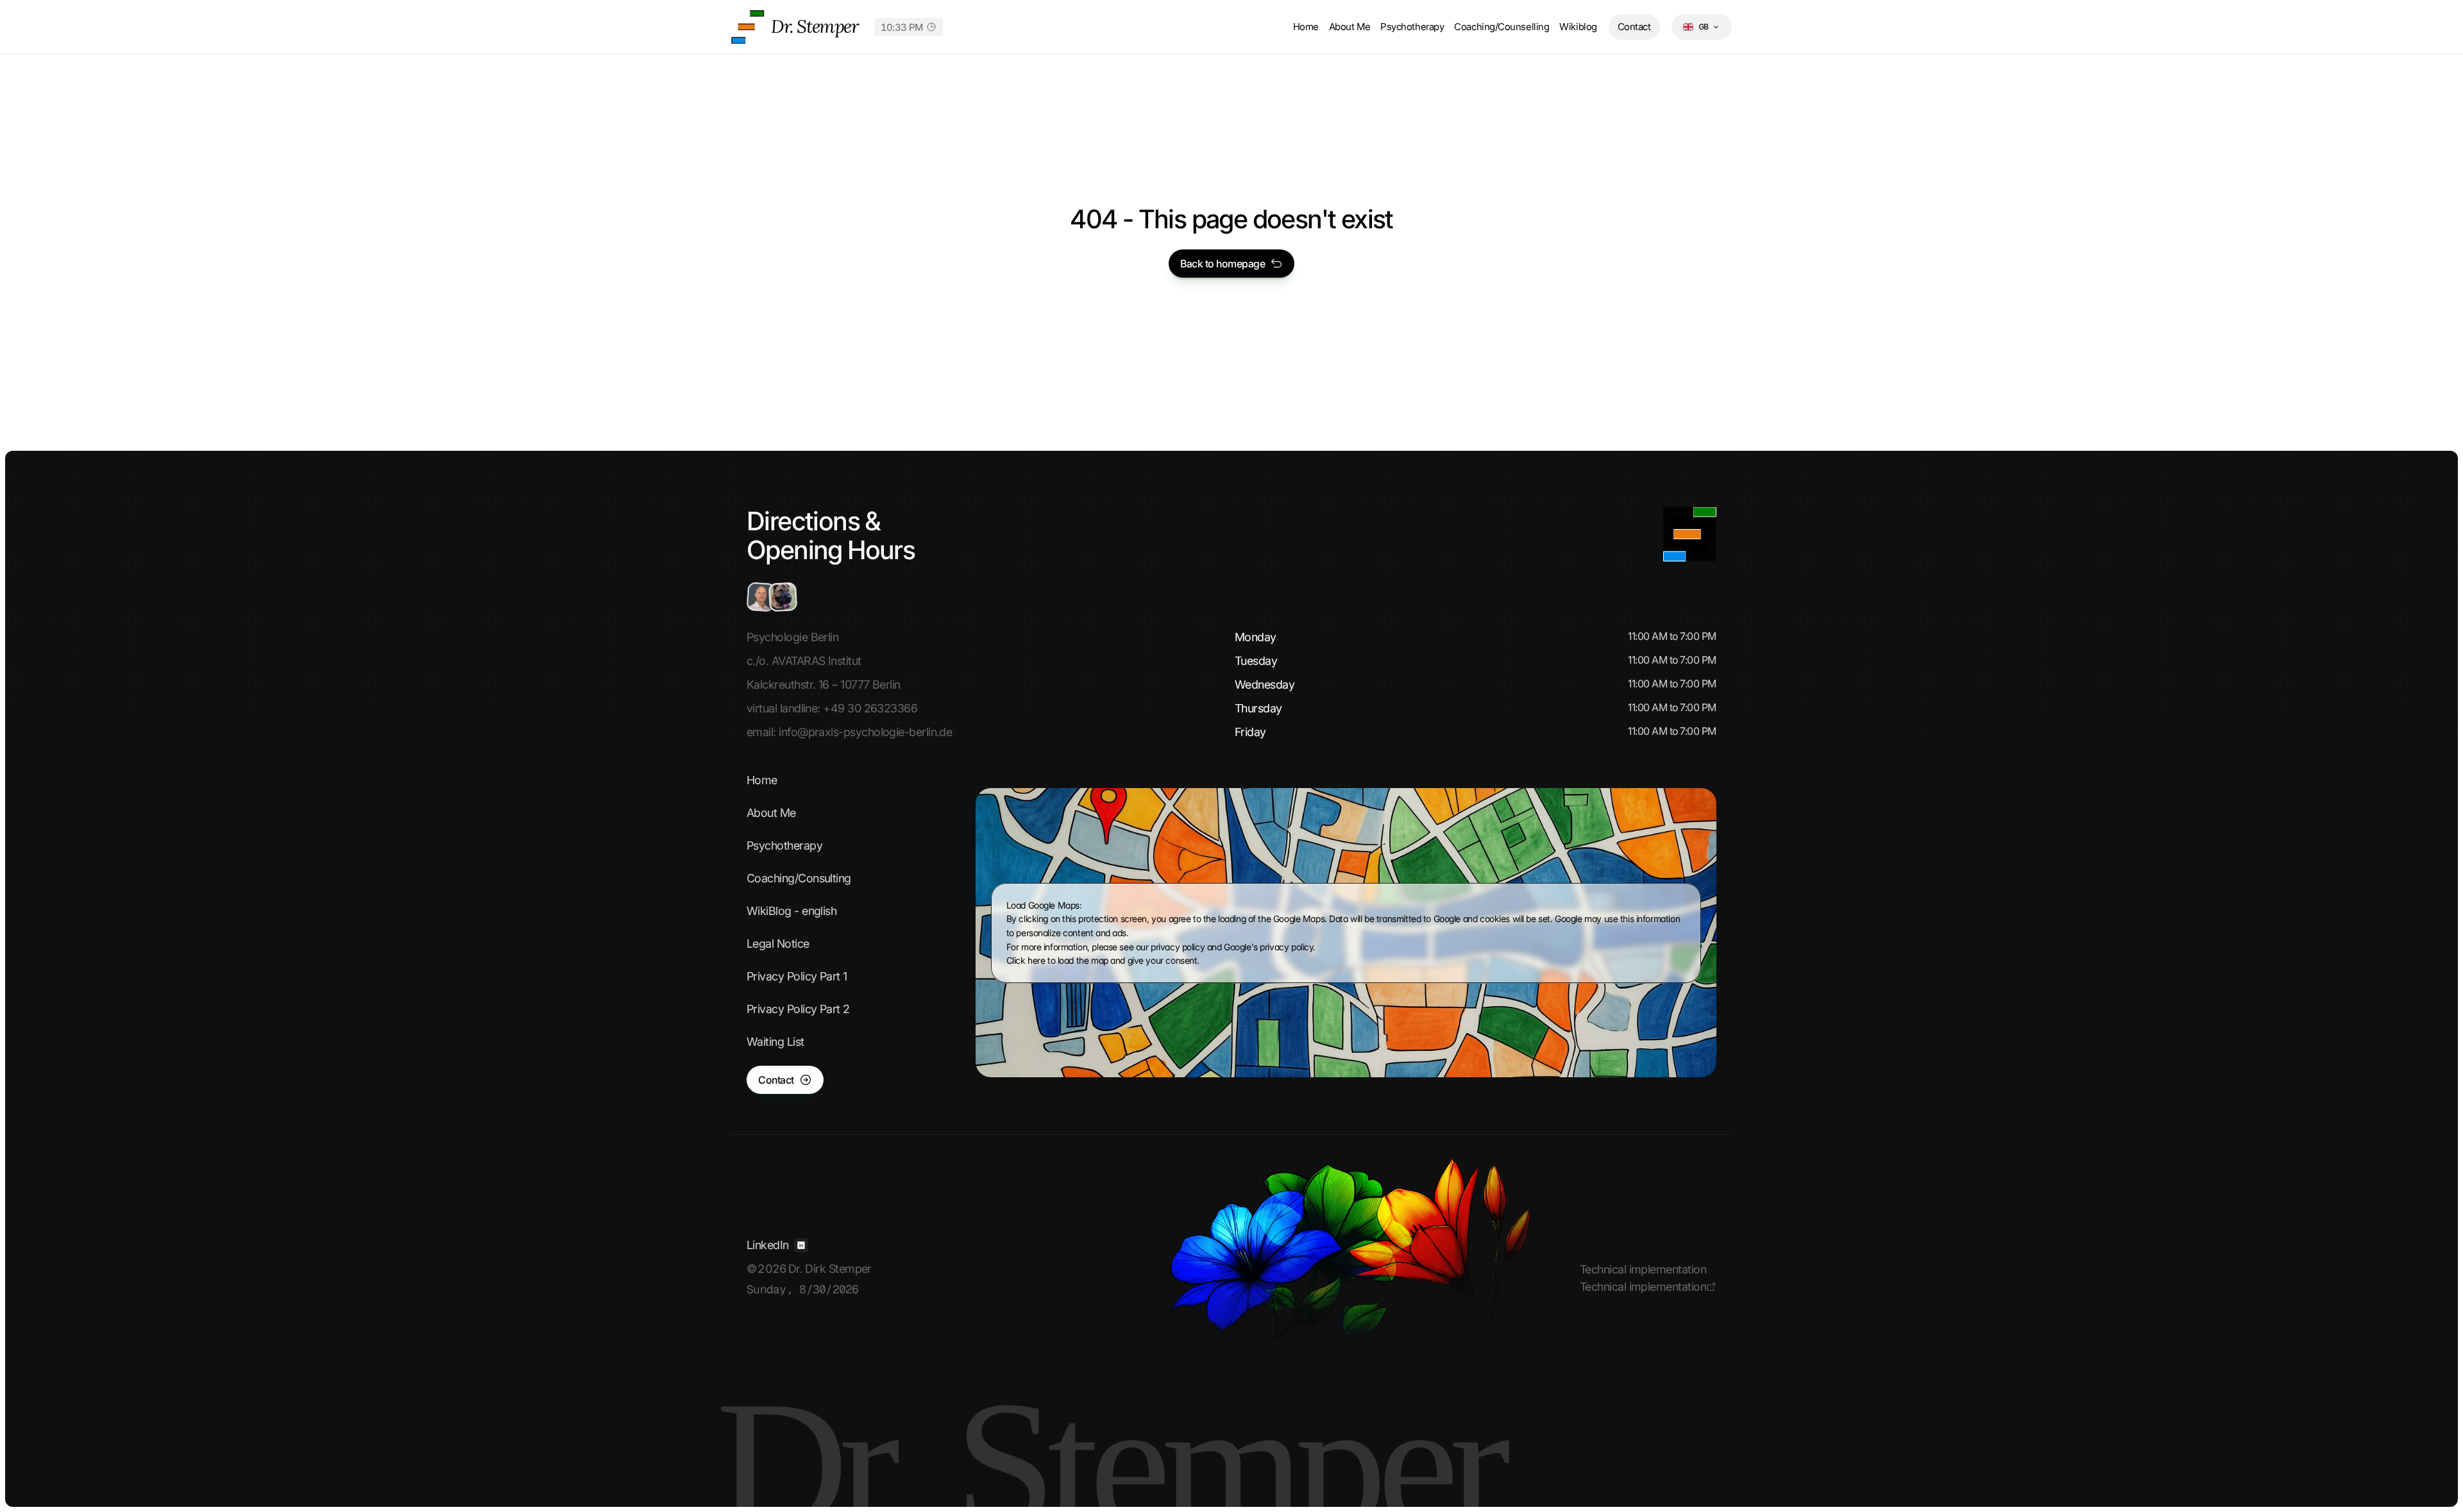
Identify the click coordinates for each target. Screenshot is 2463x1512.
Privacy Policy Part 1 (797, 976)
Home (1306, 27)
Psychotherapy (1412, 27)
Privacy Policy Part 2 (798, 1009)
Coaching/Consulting (799, 878)
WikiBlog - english (791, 911)
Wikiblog (1578, 27)
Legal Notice (778, 944)
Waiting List (775, 1042)
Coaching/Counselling (1502, 27)
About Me (1350, 27)
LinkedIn (768, 1245)
